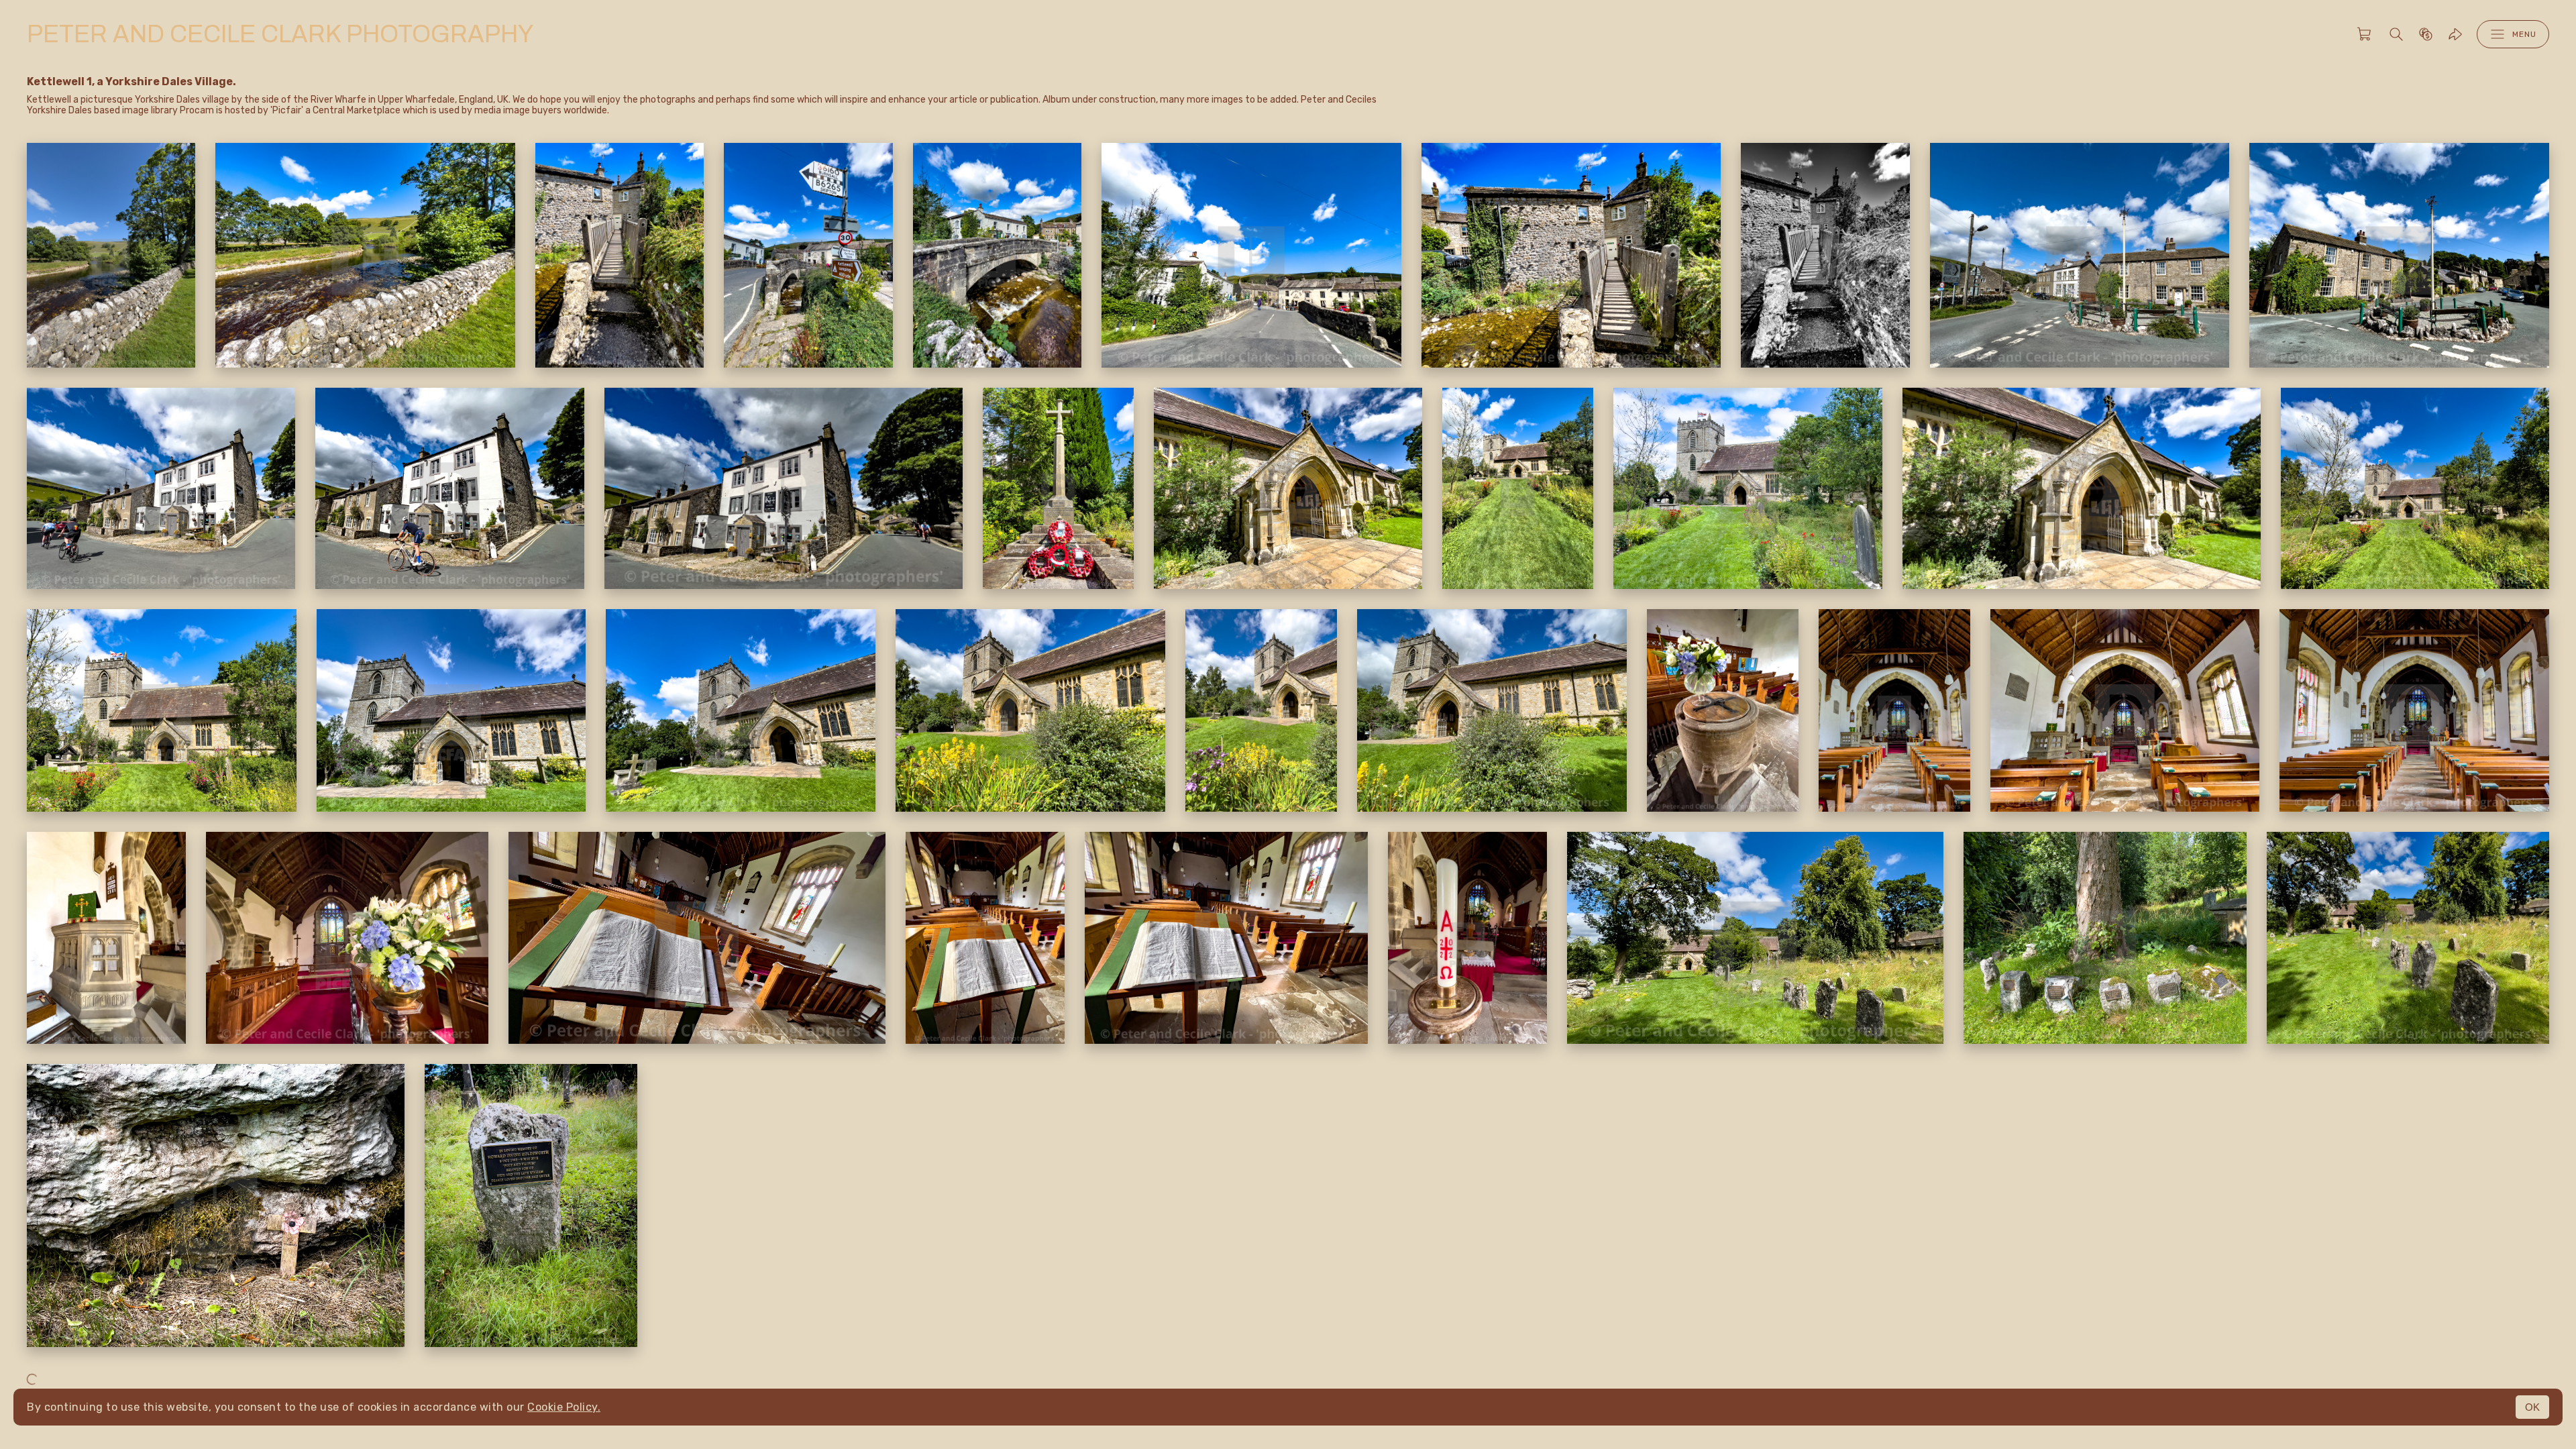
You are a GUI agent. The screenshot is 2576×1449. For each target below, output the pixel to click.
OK (2532, 1407)
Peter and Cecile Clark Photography (280, 34)
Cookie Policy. (564, 1407)
